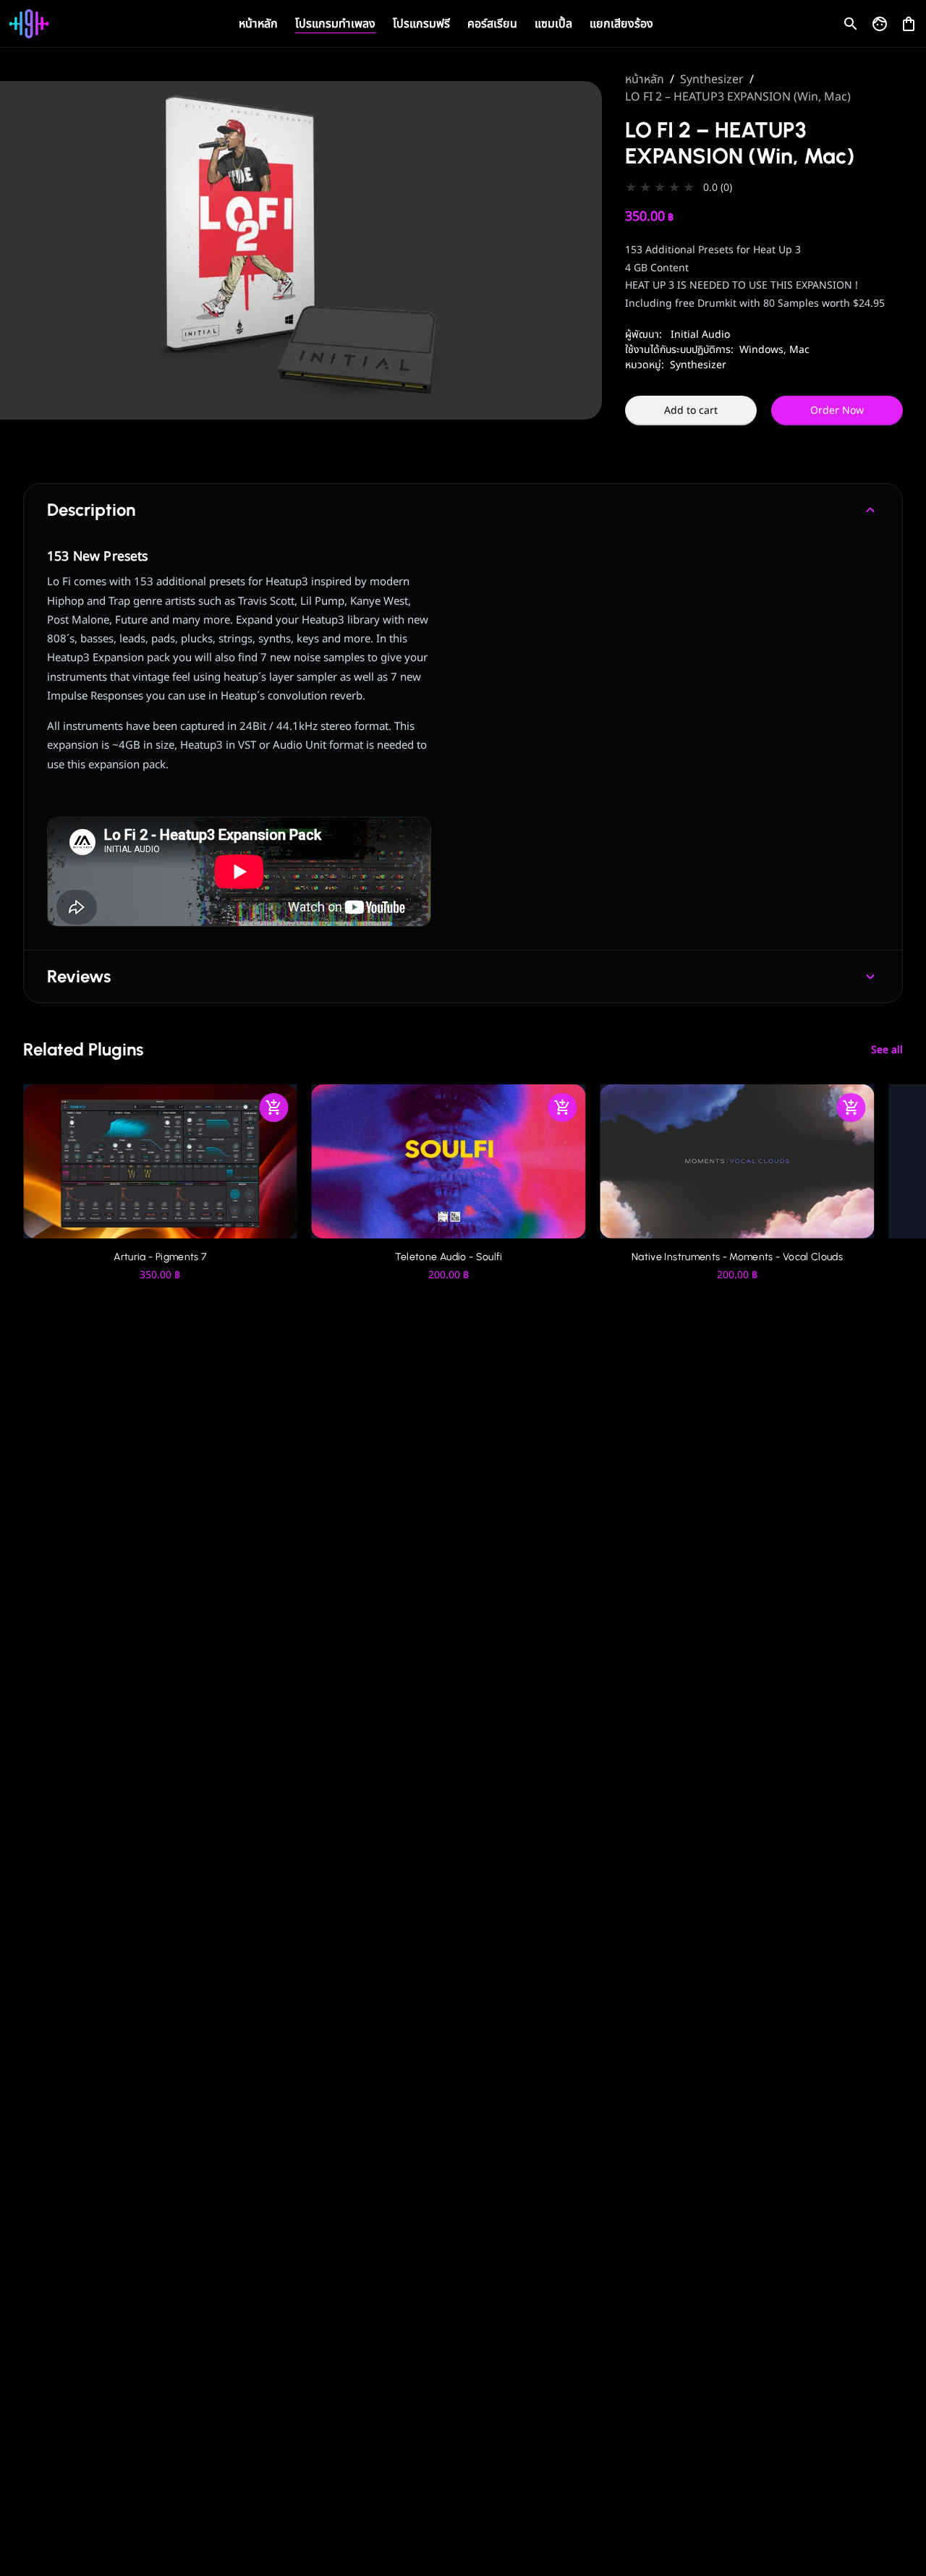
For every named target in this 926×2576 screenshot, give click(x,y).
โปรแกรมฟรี (421, 24)
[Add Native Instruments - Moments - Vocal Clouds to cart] (851, 1108)
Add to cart (691, 411)
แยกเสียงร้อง (621, 24)
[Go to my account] (880, 24)
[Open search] (851, 24)
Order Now (837, 411)
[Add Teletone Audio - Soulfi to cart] (563, 1108)
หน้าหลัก (258, 24)
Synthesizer (712, 80)
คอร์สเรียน (492, 24)
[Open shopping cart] (909, 21)
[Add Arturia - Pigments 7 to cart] (274, 1108)
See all (887, 1050)
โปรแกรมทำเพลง (335, 24)
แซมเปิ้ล (553, 24)
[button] (764, 188)
